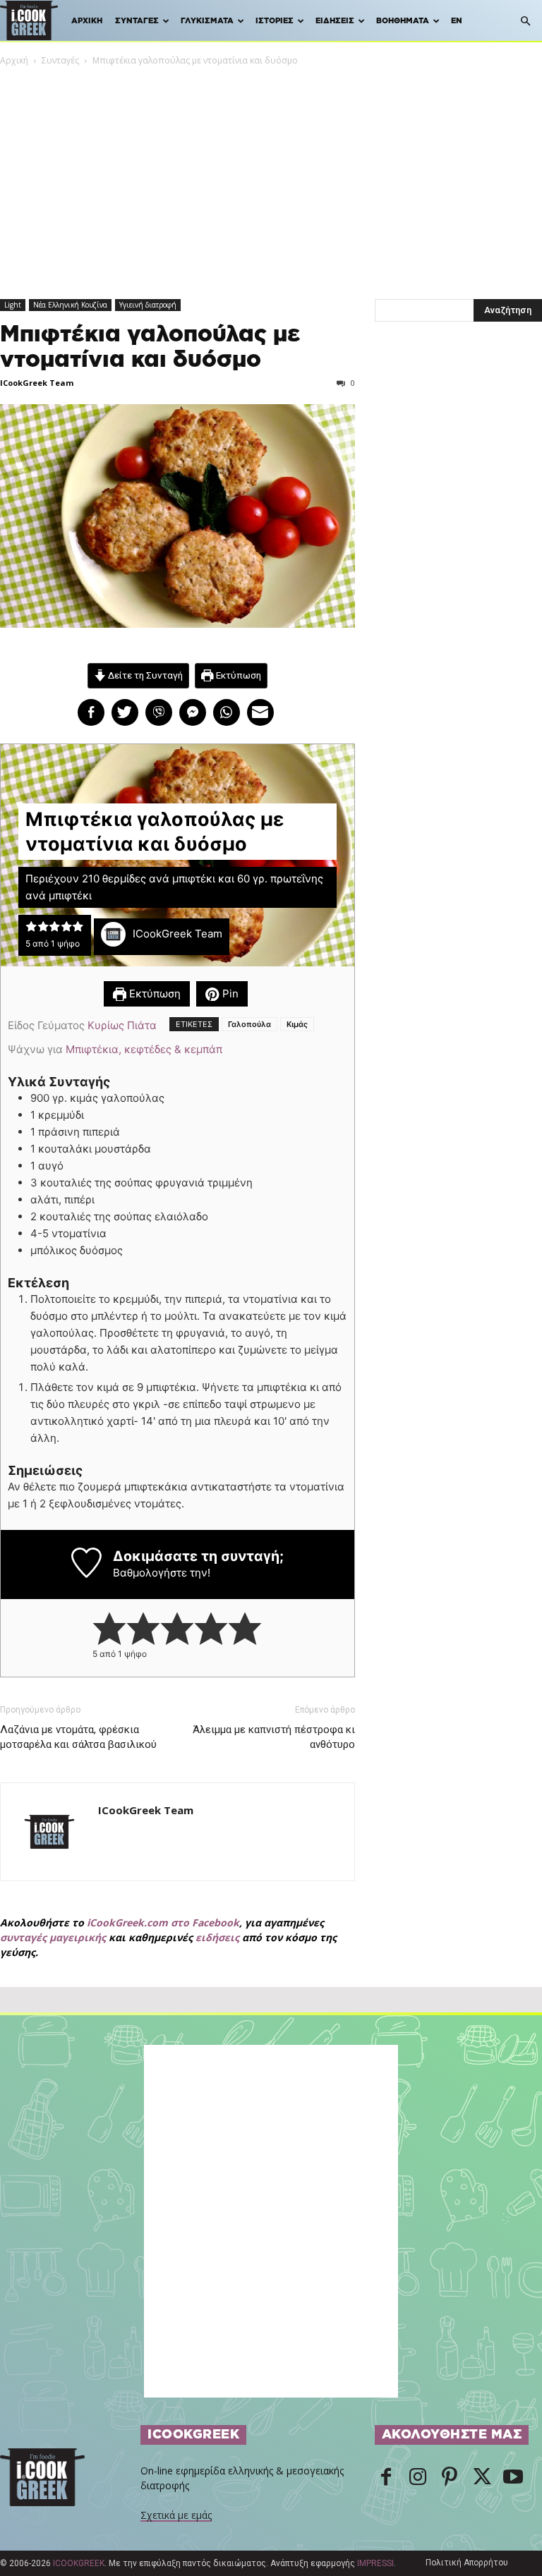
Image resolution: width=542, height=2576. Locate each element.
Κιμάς (297, 1024)
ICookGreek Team (37, 383)
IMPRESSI (375, 2563)
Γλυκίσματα (207, 21)
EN (457, 21)
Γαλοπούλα (249, 1024)
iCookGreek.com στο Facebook (163, 1922)
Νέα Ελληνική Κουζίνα (70, 305)
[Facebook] (386, 2478)
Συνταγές (137, 21)
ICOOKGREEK (79, 2563)
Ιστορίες (275, 21)
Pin (229, 994)
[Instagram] (418, 2478)
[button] (525, 22)
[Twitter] (481, 2478)
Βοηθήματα (403, 21)
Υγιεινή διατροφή (148, 305)
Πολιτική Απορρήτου (467, 2563)
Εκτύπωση (237, 675)
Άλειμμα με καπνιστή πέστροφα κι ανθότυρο (273, 1737)
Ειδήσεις (335, 21)
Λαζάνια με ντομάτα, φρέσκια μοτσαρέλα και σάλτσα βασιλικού (78, 1737)
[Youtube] (513, 2478)
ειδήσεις (217, 1937)
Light (13, 305)
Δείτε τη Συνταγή (144, 675)
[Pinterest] (450, 2478)
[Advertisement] (271, 174)
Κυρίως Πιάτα (122, 1025)
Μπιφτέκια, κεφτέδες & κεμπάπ (144, 1049)
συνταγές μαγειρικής (53, 1937)
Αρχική (87, 21)
